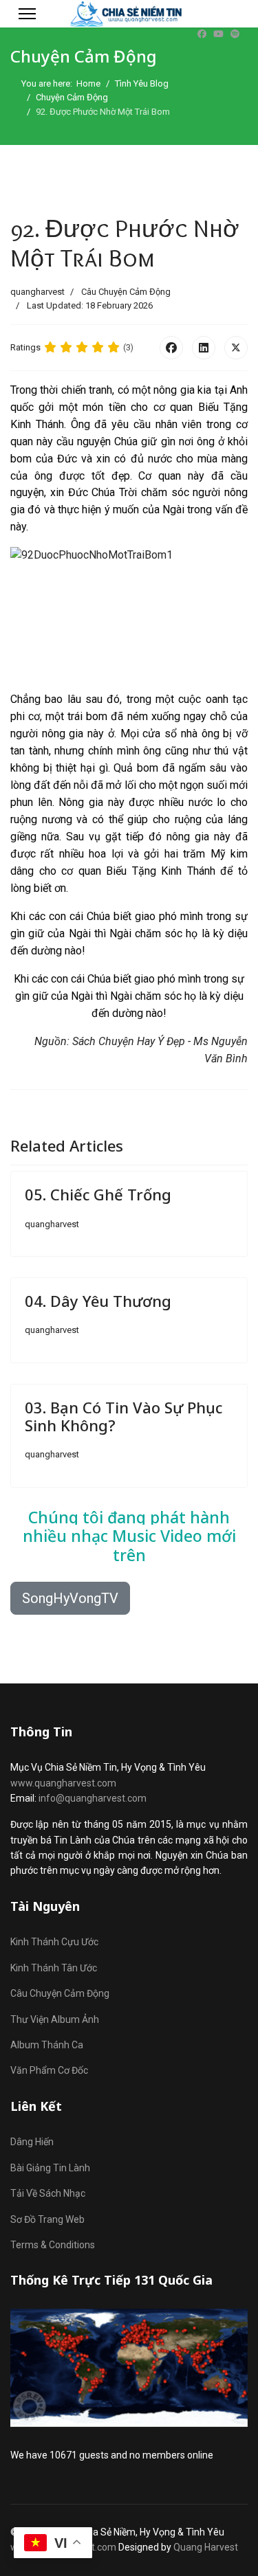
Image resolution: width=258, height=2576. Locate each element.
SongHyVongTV (70, 1598)
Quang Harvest (206, 2547)
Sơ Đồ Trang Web (47, 2219)
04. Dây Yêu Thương (98, 1301)
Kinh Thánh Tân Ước (54, 1968)
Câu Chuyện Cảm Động (126, 292)
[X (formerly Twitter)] (236, 348)
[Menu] (27, 14)
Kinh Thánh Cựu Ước (54, 1942)
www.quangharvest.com (63, 1783)
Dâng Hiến (32, 2142)
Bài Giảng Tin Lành (50, 2168)
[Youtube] (218, 34)
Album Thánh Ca (47, 2045)
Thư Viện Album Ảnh (55, 2019)
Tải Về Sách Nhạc (48, 2193)
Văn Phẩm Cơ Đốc (49, 2070)
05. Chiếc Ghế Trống (98, 1194)
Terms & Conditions (53, 2245)
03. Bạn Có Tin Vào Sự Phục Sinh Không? (123, 1416)
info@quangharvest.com (93, 1798)
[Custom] (235, 34)
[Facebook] (202, 34)
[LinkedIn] (204, 348)
